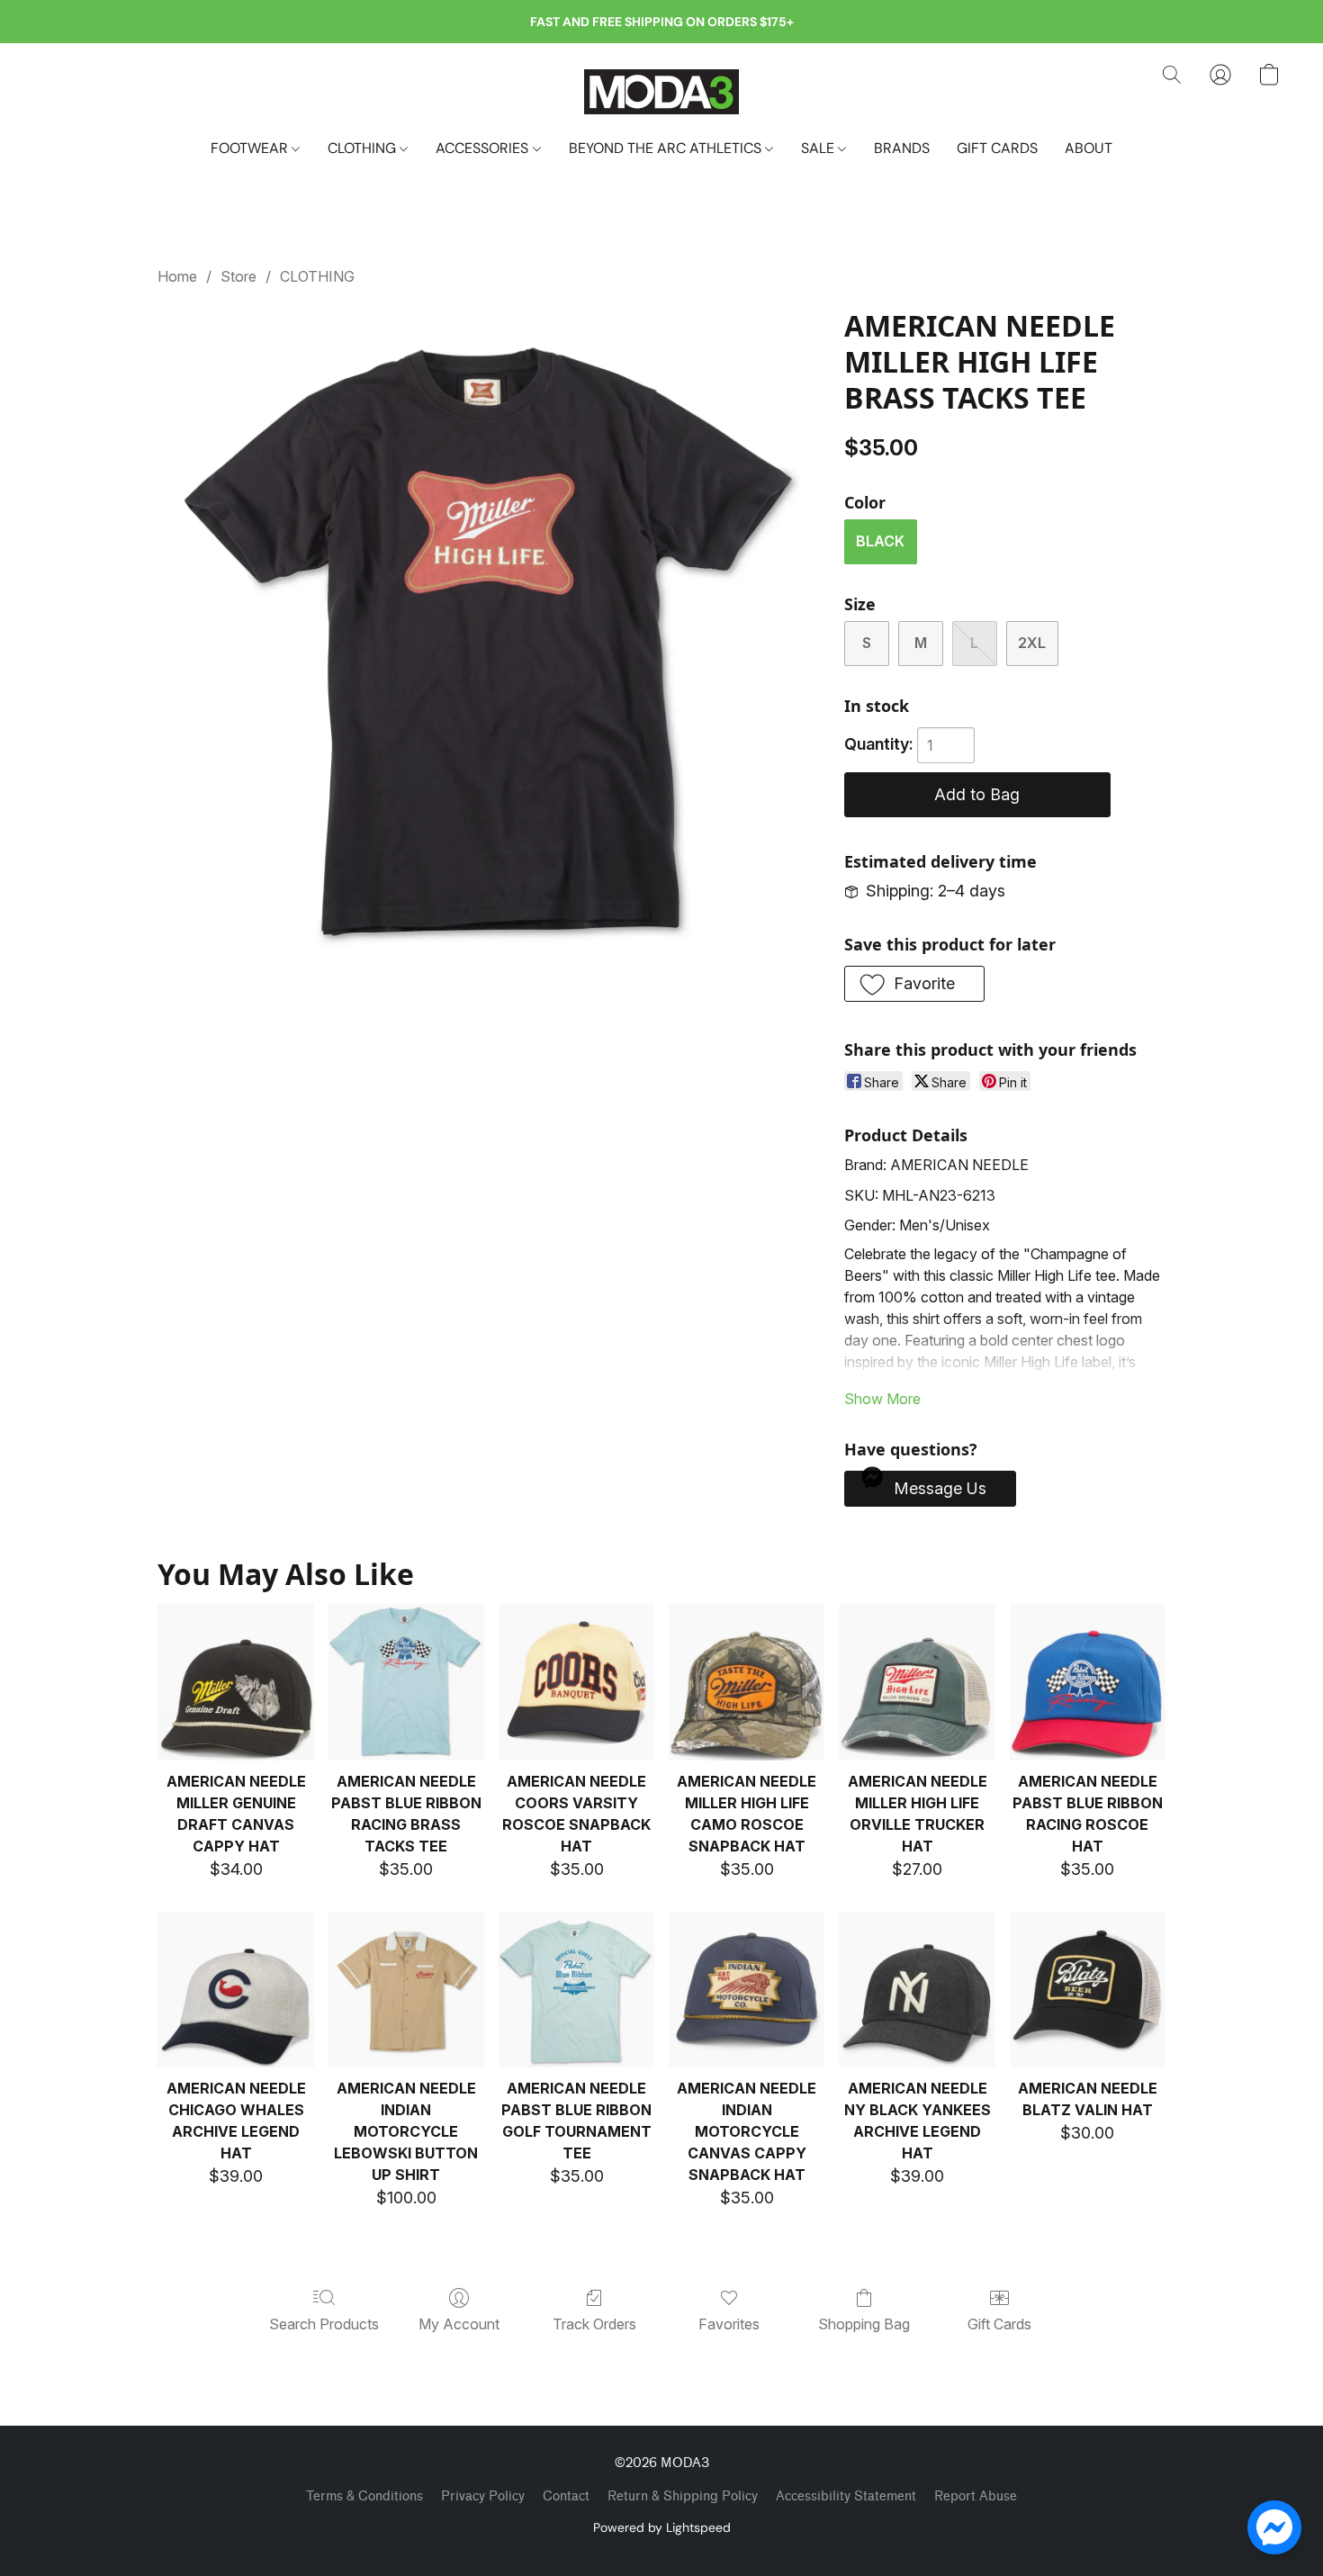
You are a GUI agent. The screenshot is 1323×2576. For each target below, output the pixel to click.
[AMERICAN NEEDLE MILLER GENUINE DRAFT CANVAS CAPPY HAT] (235, 1682)
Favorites (729, 2324)
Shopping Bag (864, 2324)
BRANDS (902, 148)
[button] (661, 91)
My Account (459, 2324)
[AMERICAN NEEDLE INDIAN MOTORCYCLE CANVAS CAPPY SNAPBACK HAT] (747, 1990)
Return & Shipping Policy (683, 2496)
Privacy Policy (483, 2496)
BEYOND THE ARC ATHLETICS (667, 148)
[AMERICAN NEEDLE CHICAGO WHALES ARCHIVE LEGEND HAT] (235, 1990)
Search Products (324, 2324)
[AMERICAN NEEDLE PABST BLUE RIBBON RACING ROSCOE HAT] (1088, 1682)
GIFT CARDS (997, 148)
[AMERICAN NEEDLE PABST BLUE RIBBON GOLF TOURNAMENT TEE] (576, 1990)
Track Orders (594, 2324)
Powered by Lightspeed (662, 2527)
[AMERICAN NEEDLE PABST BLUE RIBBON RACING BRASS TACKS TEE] (406, 1682)
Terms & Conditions (364, 2496)
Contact (566, 2496)
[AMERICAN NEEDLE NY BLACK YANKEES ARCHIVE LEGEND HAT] (917, 1990)
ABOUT (1089, 148)
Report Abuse (976, 2496)
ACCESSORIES (484, 148)
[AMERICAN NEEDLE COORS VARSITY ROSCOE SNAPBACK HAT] (576, 1682)
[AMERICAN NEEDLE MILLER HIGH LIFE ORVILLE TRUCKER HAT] (917, 1682)
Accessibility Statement (846, 2496)
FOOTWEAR (251, 148)
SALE (819, 148)
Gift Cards (999, 2324)
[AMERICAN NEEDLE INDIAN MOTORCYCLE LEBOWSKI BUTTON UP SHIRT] (406, 1990)
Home (177, 276)
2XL (1032, 643)
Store (238, 276)
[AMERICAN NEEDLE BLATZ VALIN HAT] (1088, 1990)
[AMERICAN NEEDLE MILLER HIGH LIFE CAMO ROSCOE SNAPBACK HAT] (747, 1682)
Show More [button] (882, 1399)
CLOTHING (364, 148)
